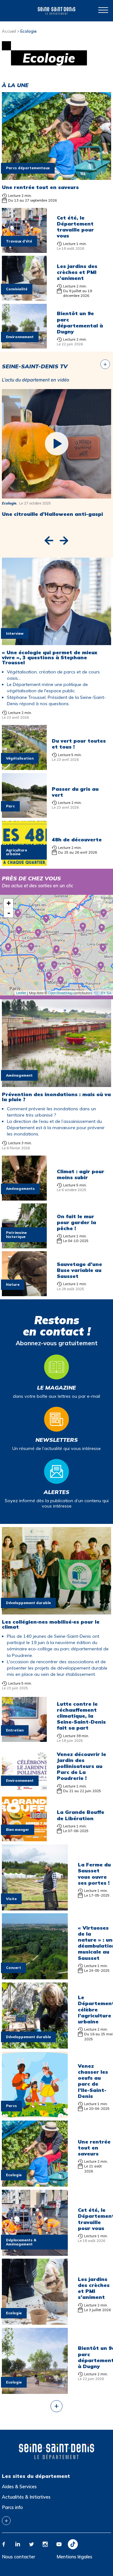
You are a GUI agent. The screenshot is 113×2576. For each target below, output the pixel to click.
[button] (49, 541)
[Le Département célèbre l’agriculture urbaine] (35, 2045)
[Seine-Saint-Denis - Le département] (56, 11)
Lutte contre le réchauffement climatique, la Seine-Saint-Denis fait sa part (81, 1716)
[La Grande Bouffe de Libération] (24, 1838)
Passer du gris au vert (75, 792)
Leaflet (21, 993)
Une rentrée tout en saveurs (40, 187)
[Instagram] (45, 2544)
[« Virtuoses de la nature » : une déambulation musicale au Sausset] (35, 1976)
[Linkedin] (18, 2544)
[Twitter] (31, 2544)
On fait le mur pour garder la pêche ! (76, 1222)
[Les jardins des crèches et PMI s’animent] (24, 297)
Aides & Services (19, 2487)
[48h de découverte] (24, 862)
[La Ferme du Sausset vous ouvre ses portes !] (35, 1907)
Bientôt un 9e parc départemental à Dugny (80, 322)
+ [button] (9, 903)
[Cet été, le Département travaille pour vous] (24, 249)
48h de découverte (77, 839)
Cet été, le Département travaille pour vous (75, 227)
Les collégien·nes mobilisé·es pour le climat (51, 1624)
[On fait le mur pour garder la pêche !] (24, 1245)
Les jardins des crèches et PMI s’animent (77, 272)
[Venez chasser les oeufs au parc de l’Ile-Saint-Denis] (35, 2114)
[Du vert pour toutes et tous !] (24, 767)
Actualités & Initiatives (26, 2497)
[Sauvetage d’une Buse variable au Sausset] (24, 1293)
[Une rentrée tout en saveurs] (56, 176)
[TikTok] (73, 2544)
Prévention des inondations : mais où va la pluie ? (56, 1097)
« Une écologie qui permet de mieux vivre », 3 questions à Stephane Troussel (50, 657)
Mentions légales (74, 2557)
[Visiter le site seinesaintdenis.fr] (56, 2451)
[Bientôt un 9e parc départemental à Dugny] (24, 345)
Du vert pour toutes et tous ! (79, 744)
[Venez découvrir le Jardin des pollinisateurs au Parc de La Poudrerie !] (24, 1789)
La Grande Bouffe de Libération (81, 1815)
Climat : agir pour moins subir (81, 1174)
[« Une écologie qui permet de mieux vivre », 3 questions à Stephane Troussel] (56, 642)
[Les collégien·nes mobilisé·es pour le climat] (56, 1611)
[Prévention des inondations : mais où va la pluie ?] (56, 1083)
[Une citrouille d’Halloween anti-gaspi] (56, 444)
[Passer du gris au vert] (24, 814)
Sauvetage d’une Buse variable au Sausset (79, 1270)
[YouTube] (59, 2544)
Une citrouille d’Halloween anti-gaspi (52, 514)
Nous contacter (19, 2557)
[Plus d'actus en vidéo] (105, 364)
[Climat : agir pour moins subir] (24, 1197)
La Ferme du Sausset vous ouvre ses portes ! (94, 1874)
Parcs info (12, 2507)
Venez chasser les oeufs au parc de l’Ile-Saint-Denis (93, 2081)
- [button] (9, 913)
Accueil (9, 31)
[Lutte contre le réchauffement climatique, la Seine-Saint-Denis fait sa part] (24, 1738)
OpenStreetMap (60, 993)
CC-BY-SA (103, 993)
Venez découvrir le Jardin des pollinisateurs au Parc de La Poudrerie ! (81, 1766)
